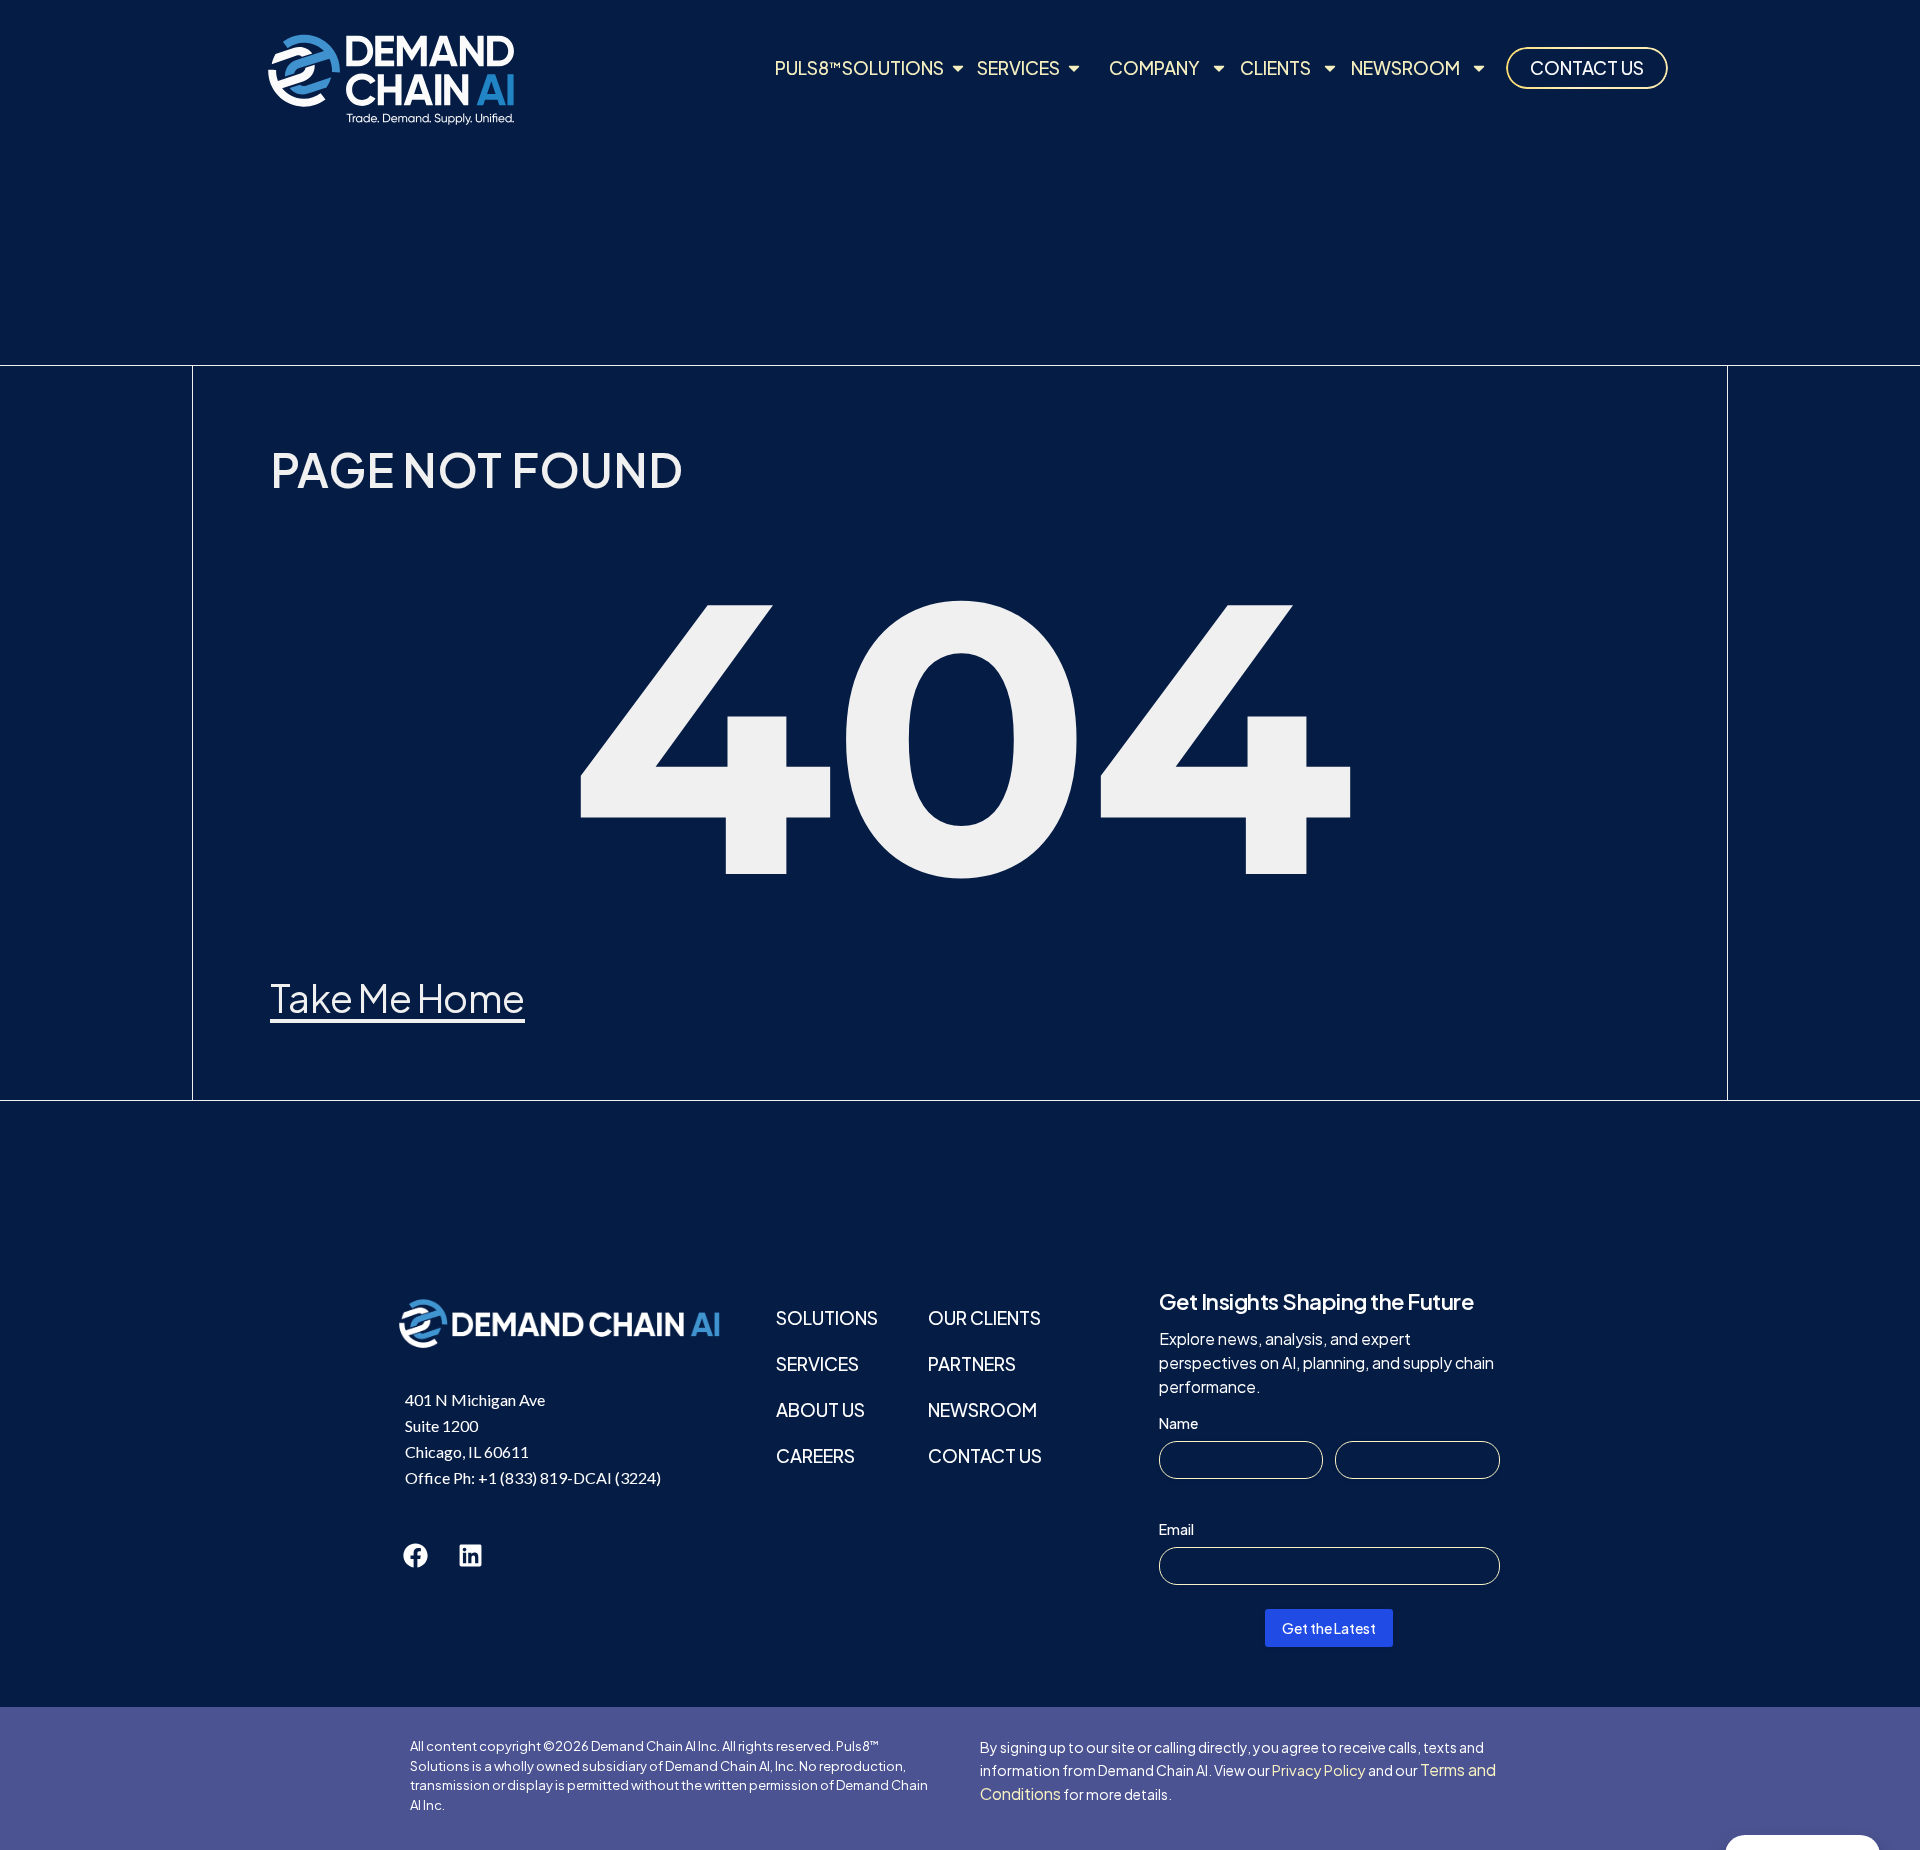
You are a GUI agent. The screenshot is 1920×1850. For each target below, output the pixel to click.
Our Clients (984, 1317)
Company (1154, 67)
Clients (1275, 67)
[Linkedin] (470, 1556)
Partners (972, 1363)
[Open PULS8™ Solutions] (958, 67)
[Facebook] (415, 1556)
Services (817, 1363)
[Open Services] (1074, 67)
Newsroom (1405, 67)
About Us (820, 1409)
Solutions (827, 1317)
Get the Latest (1329, 1628)
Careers (815, 1455)
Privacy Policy (1319, 1770)
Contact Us (985, 1455)
